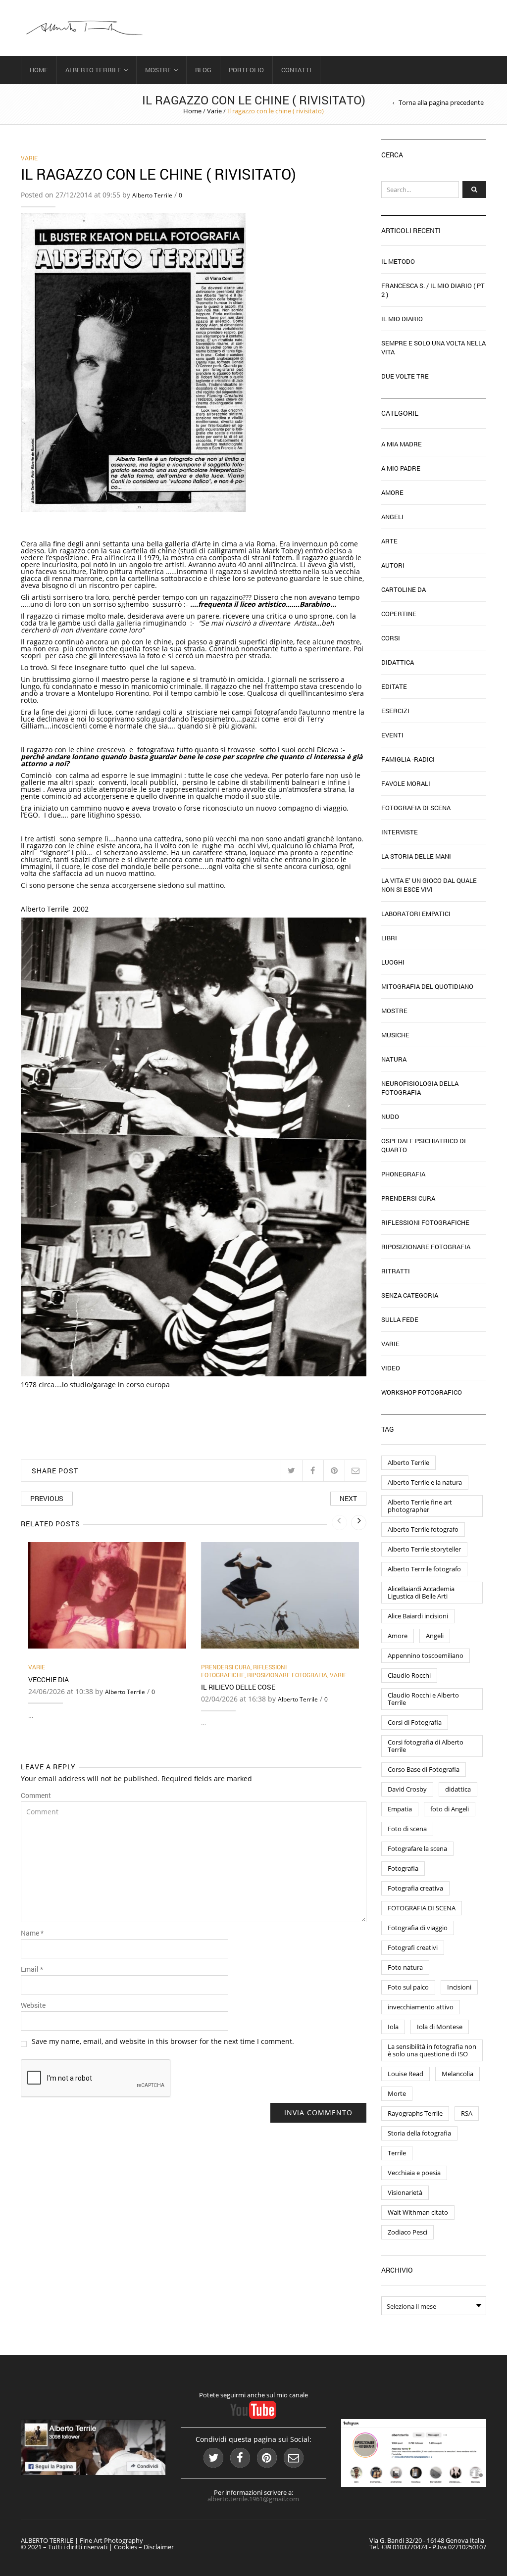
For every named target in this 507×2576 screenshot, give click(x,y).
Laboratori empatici (416, 914)
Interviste (400, 832)
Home (39, 70)
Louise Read (406, 2074)
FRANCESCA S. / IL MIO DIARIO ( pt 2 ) (433, 290)
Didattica (398, 662)
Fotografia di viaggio (418, 1928)
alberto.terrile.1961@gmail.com (253, 2499)
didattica (458, 1789)
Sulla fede (400, 1319)
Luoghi (393, 962)
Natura (394, 1059)
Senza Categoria (410, 1295)
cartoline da (404, 589)
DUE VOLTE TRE (405, 376)
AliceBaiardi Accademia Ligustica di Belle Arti (421, 1592)
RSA (467, 2113)
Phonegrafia (403, 1174)
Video (391, 1368)
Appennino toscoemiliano (426, 1655)
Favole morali (406, 783)
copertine (399, 614)
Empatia (400, 1809)
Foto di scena (407, 1829)
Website (33, 2005)
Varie (214, 111)
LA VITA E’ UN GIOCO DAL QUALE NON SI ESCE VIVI (429, 885)
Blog (203, 70)
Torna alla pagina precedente (441, 103)
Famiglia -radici (408, 759)
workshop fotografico (422, 1392)
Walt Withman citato (418, 2212)
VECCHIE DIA (49, 1679)
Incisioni (459, 1987)
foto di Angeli (450, 1809)
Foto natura (405, 1967)
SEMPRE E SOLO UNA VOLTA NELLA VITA (433, 347)
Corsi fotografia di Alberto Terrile (426, 1746)
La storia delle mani (416, 856)
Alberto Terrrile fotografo (424, 1569)
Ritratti (396, 1271)
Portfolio (246, 70)
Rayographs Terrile (415, 2113)
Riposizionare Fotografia (287, 1675)
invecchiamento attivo (421, 2007)
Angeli (392, 517)
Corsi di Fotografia (415, 1722)
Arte (389, 541)
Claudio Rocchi (409, 1675)
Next (348, 1498)
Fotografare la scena (417, 1848)
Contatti (296, 70)
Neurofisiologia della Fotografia (420, 1088)
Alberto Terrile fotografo (423, 1529)
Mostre (158, 70)
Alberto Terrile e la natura (425, 1482)
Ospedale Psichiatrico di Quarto (424, 1145)
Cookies (126, 2547)
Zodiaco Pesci (407, 2232)
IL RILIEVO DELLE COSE (238, 1687)
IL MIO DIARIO (402, 319)
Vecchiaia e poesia (414, 2173)
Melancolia (457, 2074)
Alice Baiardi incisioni (418, 1616)
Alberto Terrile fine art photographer (420, 1506)
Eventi (392, 735)
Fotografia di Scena (416, 808)
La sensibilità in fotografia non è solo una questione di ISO (432, 2050)
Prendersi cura (226, 1667)
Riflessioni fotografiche (244, 1671)
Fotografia (403, 1868)
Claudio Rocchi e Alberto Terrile (423, 1699)
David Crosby (407, 1789)
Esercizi (395, 711)
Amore (392, 492)
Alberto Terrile (93, 70)
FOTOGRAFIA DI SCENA (422, 1908)
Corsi (391, 638)
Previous (47, 1498)
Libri (389, 938)
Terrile (397, 2153)
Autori (393, 565)
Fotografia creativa (415, 1888)
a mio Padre (401, 468)
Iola (393, 2027)
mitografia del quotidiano (427, 986)
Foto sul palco (408, 1987)
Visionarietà (405, 2192)
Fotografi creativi (413, 1947)
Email (32, 1969)
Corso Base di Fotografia (424, 1769)
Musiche (395, 1035)
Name (32, 1933)
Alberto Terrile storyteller (424, 1549)
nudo (390, 1117)
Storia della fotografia (419, 2133)
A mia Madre (402, 444)
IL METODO (398, 261)
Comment (36, 1796)
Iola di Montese (440, 2027)
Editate (394, 686)
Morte (397, 2093)
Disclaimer (159, 2547)
